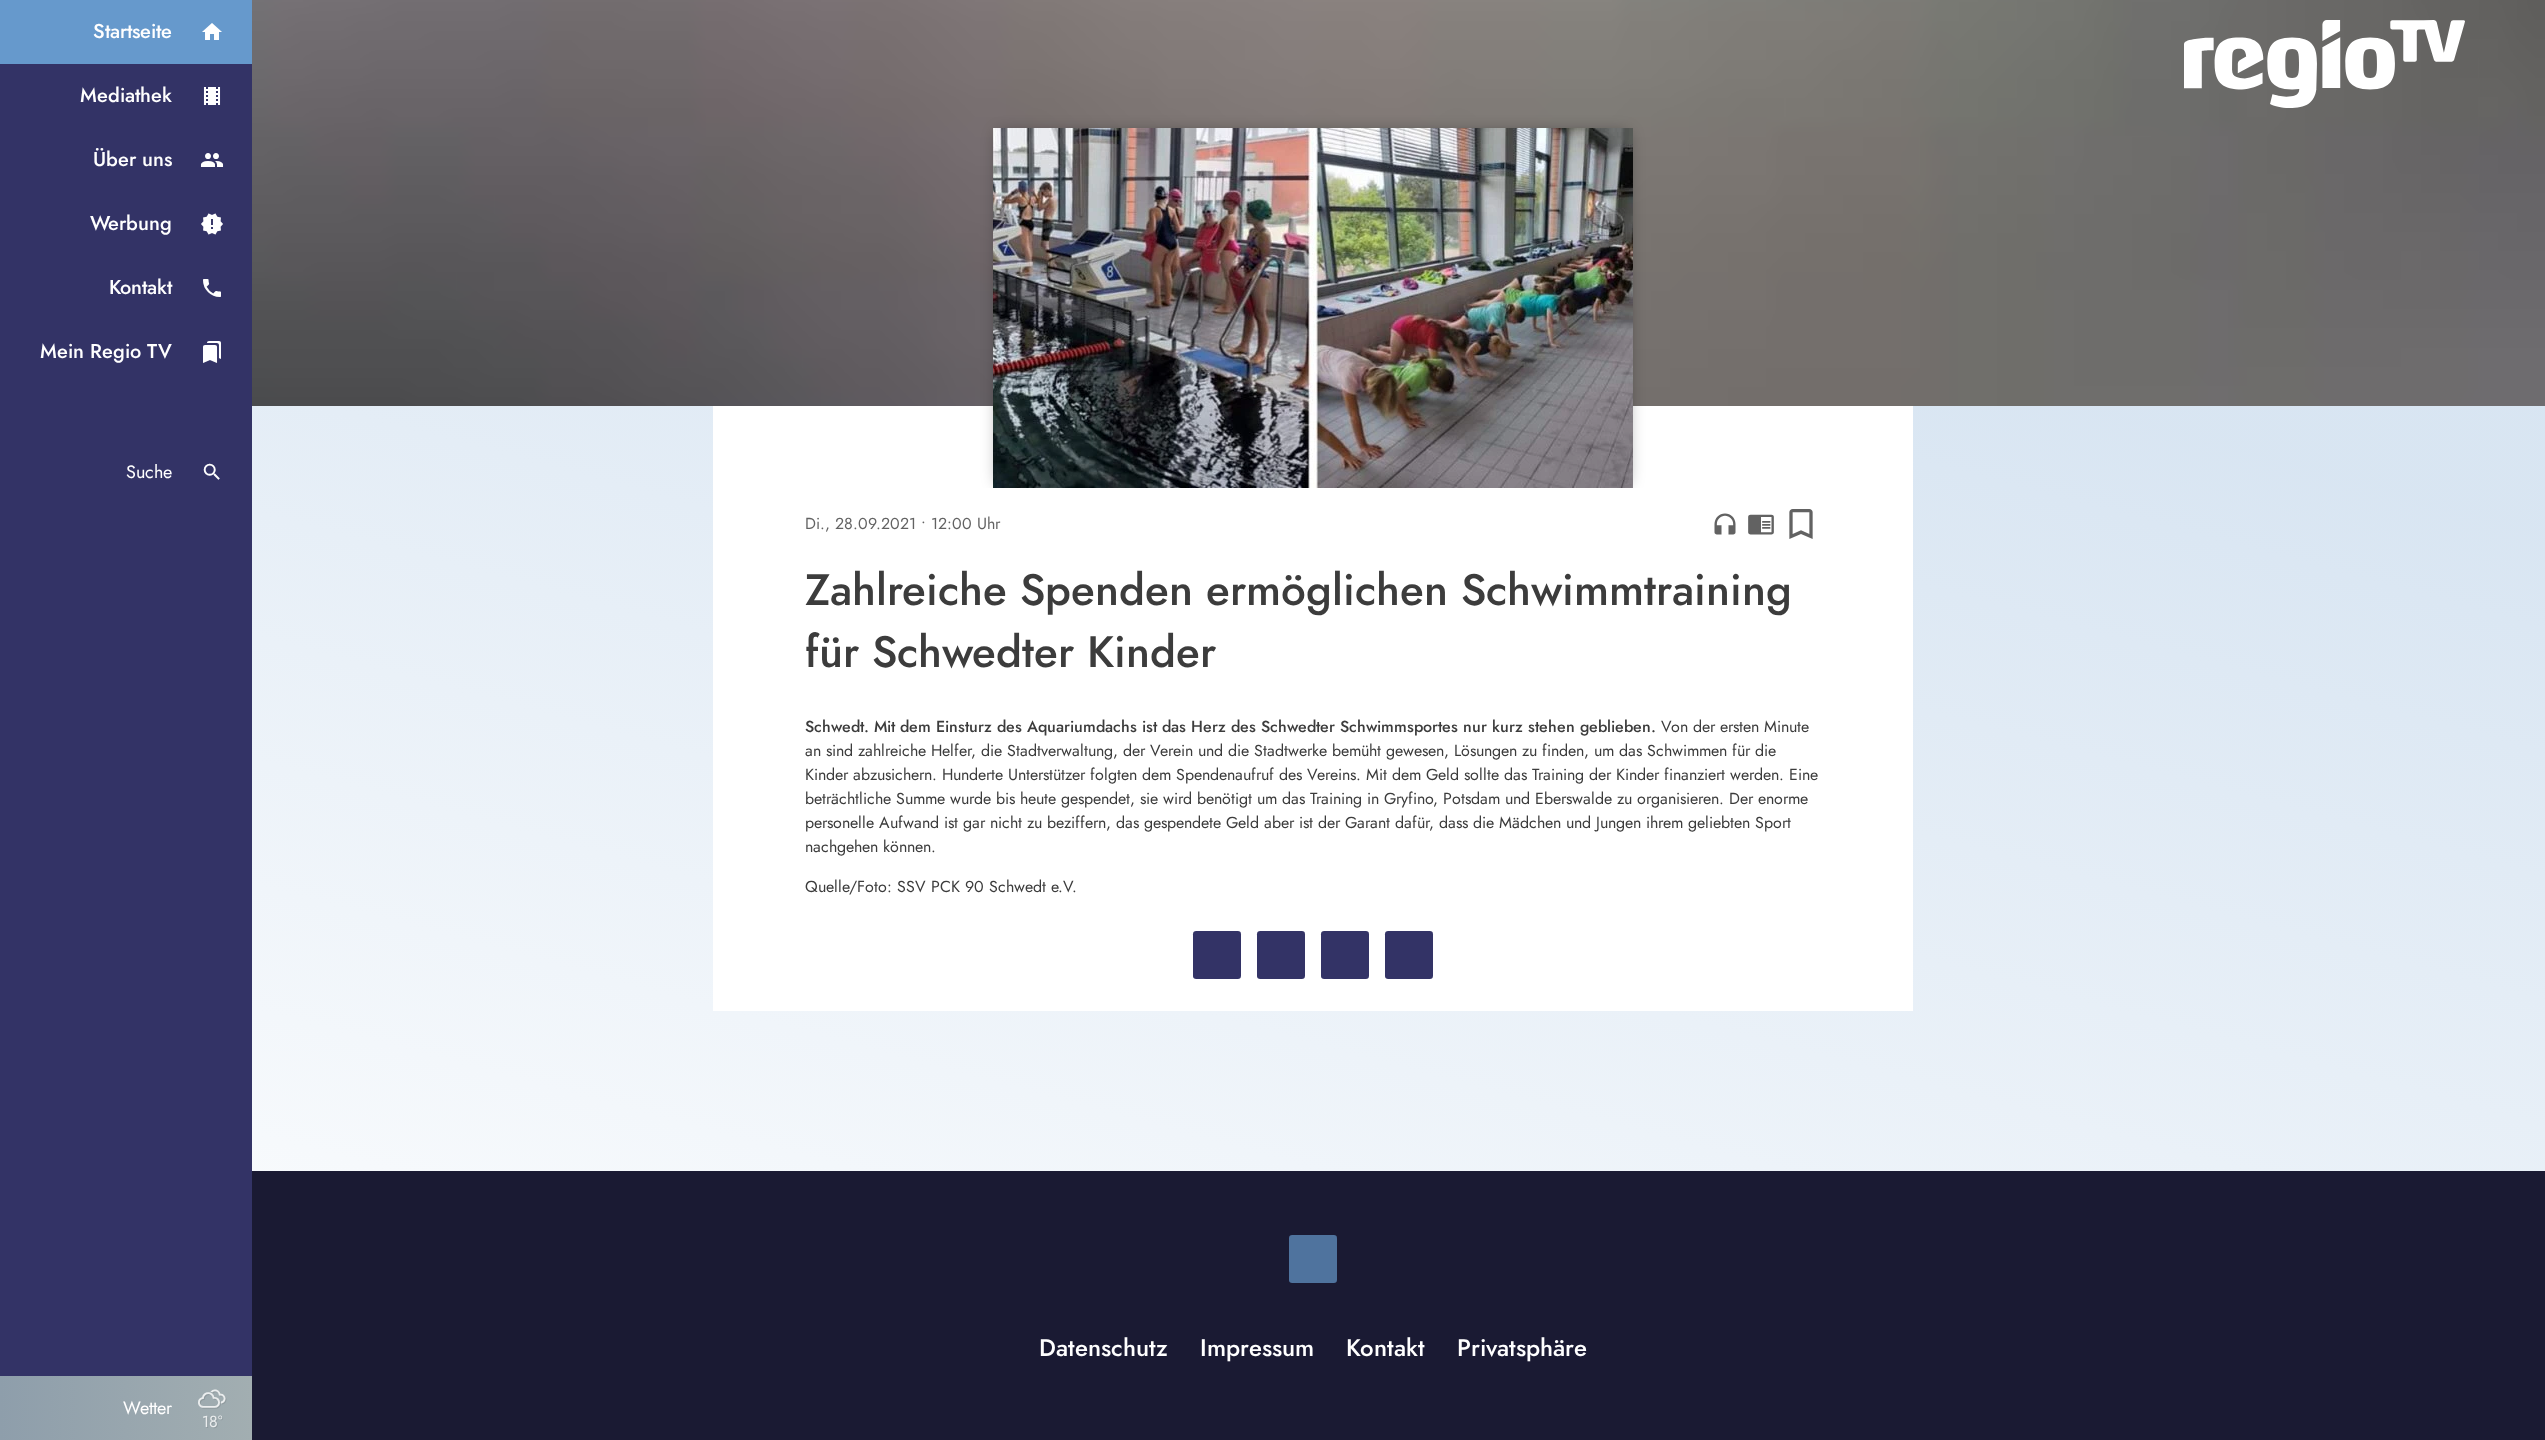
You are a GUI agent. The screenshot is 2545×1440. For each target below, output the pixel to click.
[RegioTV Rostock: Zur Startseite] (2324, 64)
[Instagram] (1313, 1259)
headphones (1725, 524)
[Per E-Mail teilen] (1409, 955)
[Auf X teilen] (1281, 955)
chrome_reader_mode (1761, 524)
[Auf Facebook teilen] (1217, 955)
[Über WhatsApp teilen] (1345, 955)
